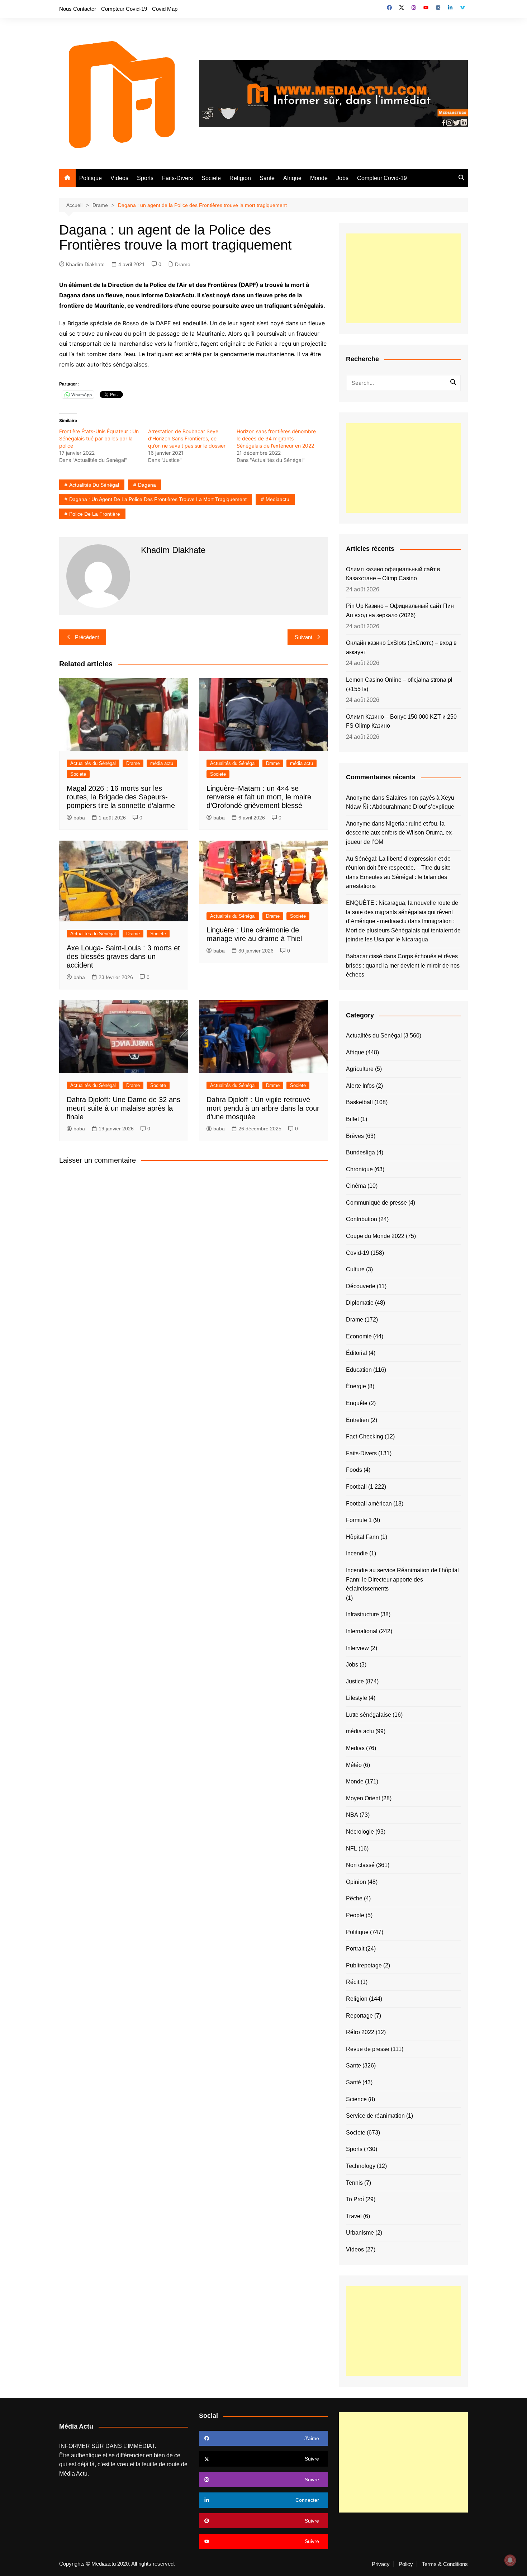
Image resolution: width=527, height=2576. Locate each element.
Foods (354, 1470)
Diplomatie (360, 1303)
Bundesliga (360, 1152)
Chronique (359, 1169)
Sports (145, 178)
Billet (352, 1119)
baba (79, 818)
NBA (352, 1815)
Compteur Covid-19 (124, 9)
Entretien (357, 1420)
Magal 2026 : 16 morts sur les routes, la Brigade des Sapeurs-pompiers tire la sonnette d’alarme (121, 797)
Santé (353, 2082)
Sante (267, 178)
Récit (353, 1982)
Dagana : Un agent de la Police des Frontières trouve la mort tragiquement (158, 499)
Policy (406, 2564)
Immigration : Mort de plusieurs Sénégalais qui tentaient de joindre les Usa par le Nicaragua (403, 930)
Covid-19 (358, 1253)
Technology (361, 2166)
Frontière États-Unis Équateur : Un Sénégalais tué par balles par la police (99, 438)
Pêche (354, 1898)
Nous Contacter (78, 9)
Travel (354, 2216)
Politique (91, 178)
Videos (119, 178)
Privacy (381, 2564)
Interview (357, 1648)
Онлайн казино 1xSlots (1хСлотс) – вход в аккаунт (401, 647)
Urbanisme (360, 2233)
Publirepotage (364, 1965)
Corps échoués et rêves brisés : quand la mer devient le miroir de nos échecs (403, 965)
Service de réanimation (375, 2116)
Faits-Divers (177, 178)
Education (359, 1370)
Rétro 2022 (360, 2032)
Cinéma (356, 1186)
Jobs (342, 178)
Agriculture (360, 1069)
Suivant (303, 637)
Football (356, 1487)
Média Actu (73, 2474)
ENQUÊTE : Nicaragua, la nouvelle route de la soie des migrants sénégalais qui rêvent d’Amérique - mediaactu (402, 912)
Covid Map (165, 9)
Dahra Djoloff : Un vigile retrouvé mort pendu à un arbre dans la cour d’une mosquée (263, 1108)
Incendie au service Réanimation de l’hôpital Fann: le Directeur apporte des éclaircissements (402, 1579)
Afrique (292, 178)
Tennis (354, 2183)
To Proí (355, 2199)
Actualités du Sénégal (94, 485)
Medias (355, 1748)
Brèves (355, 1136)
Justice (355, 1681)
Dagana (147, 485)
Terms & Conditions (445, 2564)
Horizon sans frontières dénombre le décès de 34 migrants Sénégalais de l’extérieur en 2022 (276, 438)
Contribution (362, 1219)
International (362, 1631)
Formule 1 (359, 1520)
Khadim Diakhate (85, 264)
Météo (354, 1765)
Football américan (369, 1504)
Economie (359, 1336)
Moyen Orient (363, 1798)
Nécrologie (360, 1832)
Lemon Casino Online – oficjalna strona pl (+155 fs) (399, 684)
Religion (240, 178)
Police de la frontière (95, 514)
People (355, 1915)
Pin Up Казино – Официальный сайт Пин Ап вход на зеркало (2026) (400, 611)
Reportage (359, 2016)
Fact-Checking (365, 1436)
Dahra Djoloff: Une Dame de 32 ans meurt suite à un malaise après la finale (124, 1108)
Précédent (87, 637)
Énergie (356, 1386)
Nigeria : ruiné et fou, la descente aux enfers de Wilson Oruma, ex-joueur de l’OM (400, 833)
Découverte (361, 1286)
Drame (183, 264)
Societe (211, 178)
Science (356, 2099)
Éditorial (357, 1353)
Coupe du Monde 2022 (375, 1236)
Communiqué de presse (376, 1203)
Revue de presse (368, 2049)
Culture (355, 1269)
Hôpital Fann (362, 1537)
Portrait (355, 1949)
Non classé (360, 1865)
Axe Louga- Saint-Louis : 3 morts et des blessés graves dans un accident (123, 956)
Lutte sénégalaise (369, 1715)
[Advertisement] (403, 278)
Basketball (359, 1102)
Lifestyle (357, 1698)
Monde (319, 178)
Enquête (357, 1403)
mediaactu (277, 499)
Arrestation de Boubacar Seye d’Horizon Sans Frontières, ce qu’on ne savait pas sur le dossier (187, 438)
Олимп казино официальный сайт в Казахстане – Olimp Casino (393, 574)
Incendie (357, 1553)
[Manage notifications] (510, 2560)
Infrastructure (362, 1614)
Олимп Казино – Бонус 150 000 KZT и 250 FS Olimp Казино (401, 721)
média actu (162, 763)
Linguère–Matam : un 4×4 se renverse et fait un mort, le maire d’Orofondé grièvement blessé (259, 797)
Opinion (356, 1882)
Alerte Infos (360, 1086)
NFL (352, 1849)
